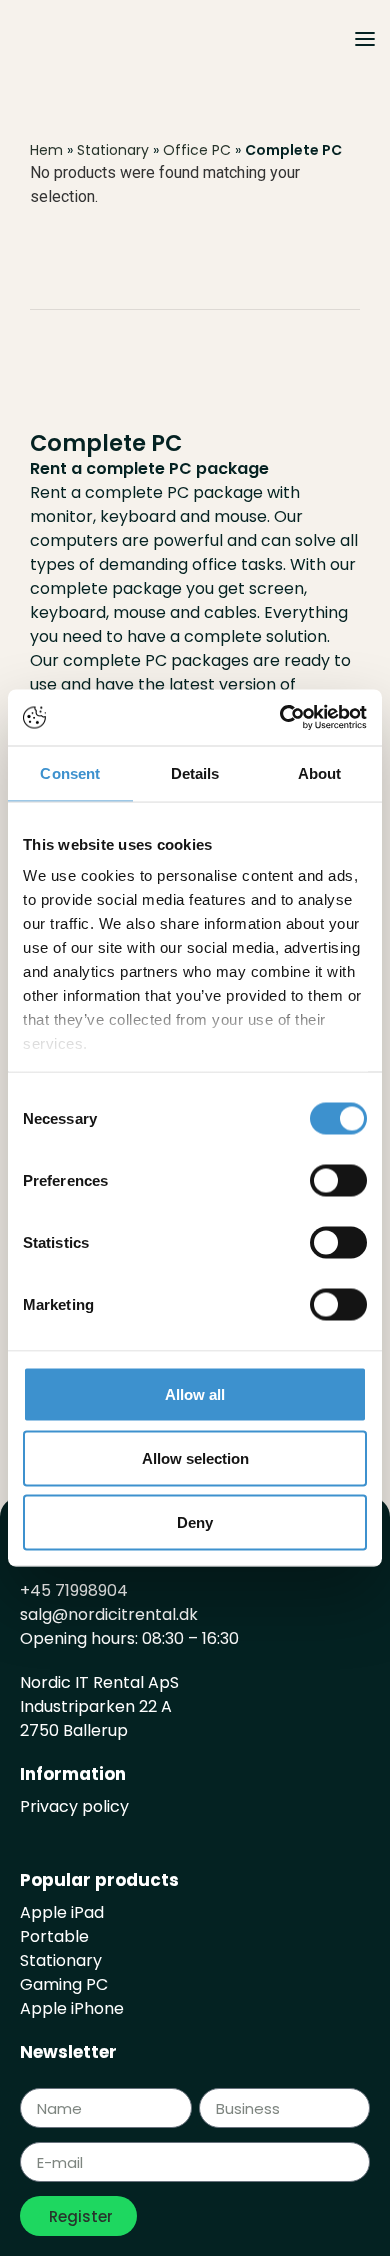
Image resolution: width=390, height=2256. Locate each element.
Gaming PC (64, 1984)
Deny (195, 1521)
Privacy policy (74, 1806)
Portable (54, 1936)
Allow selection (195, 1457)
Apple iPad (62, 1912)
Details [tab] (195, 772)
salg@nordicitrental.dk (109, 1614)
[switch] (338, 1180)
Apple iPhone (72, 2008)
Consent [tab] (70, 772)
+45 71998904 (74, 1590)
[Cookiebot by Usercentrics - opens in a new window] (280, 718)
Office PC (197, 150)
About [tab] (320, 772)
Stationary (113, 150)
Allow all (195, 1393)
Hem (46, 150)
